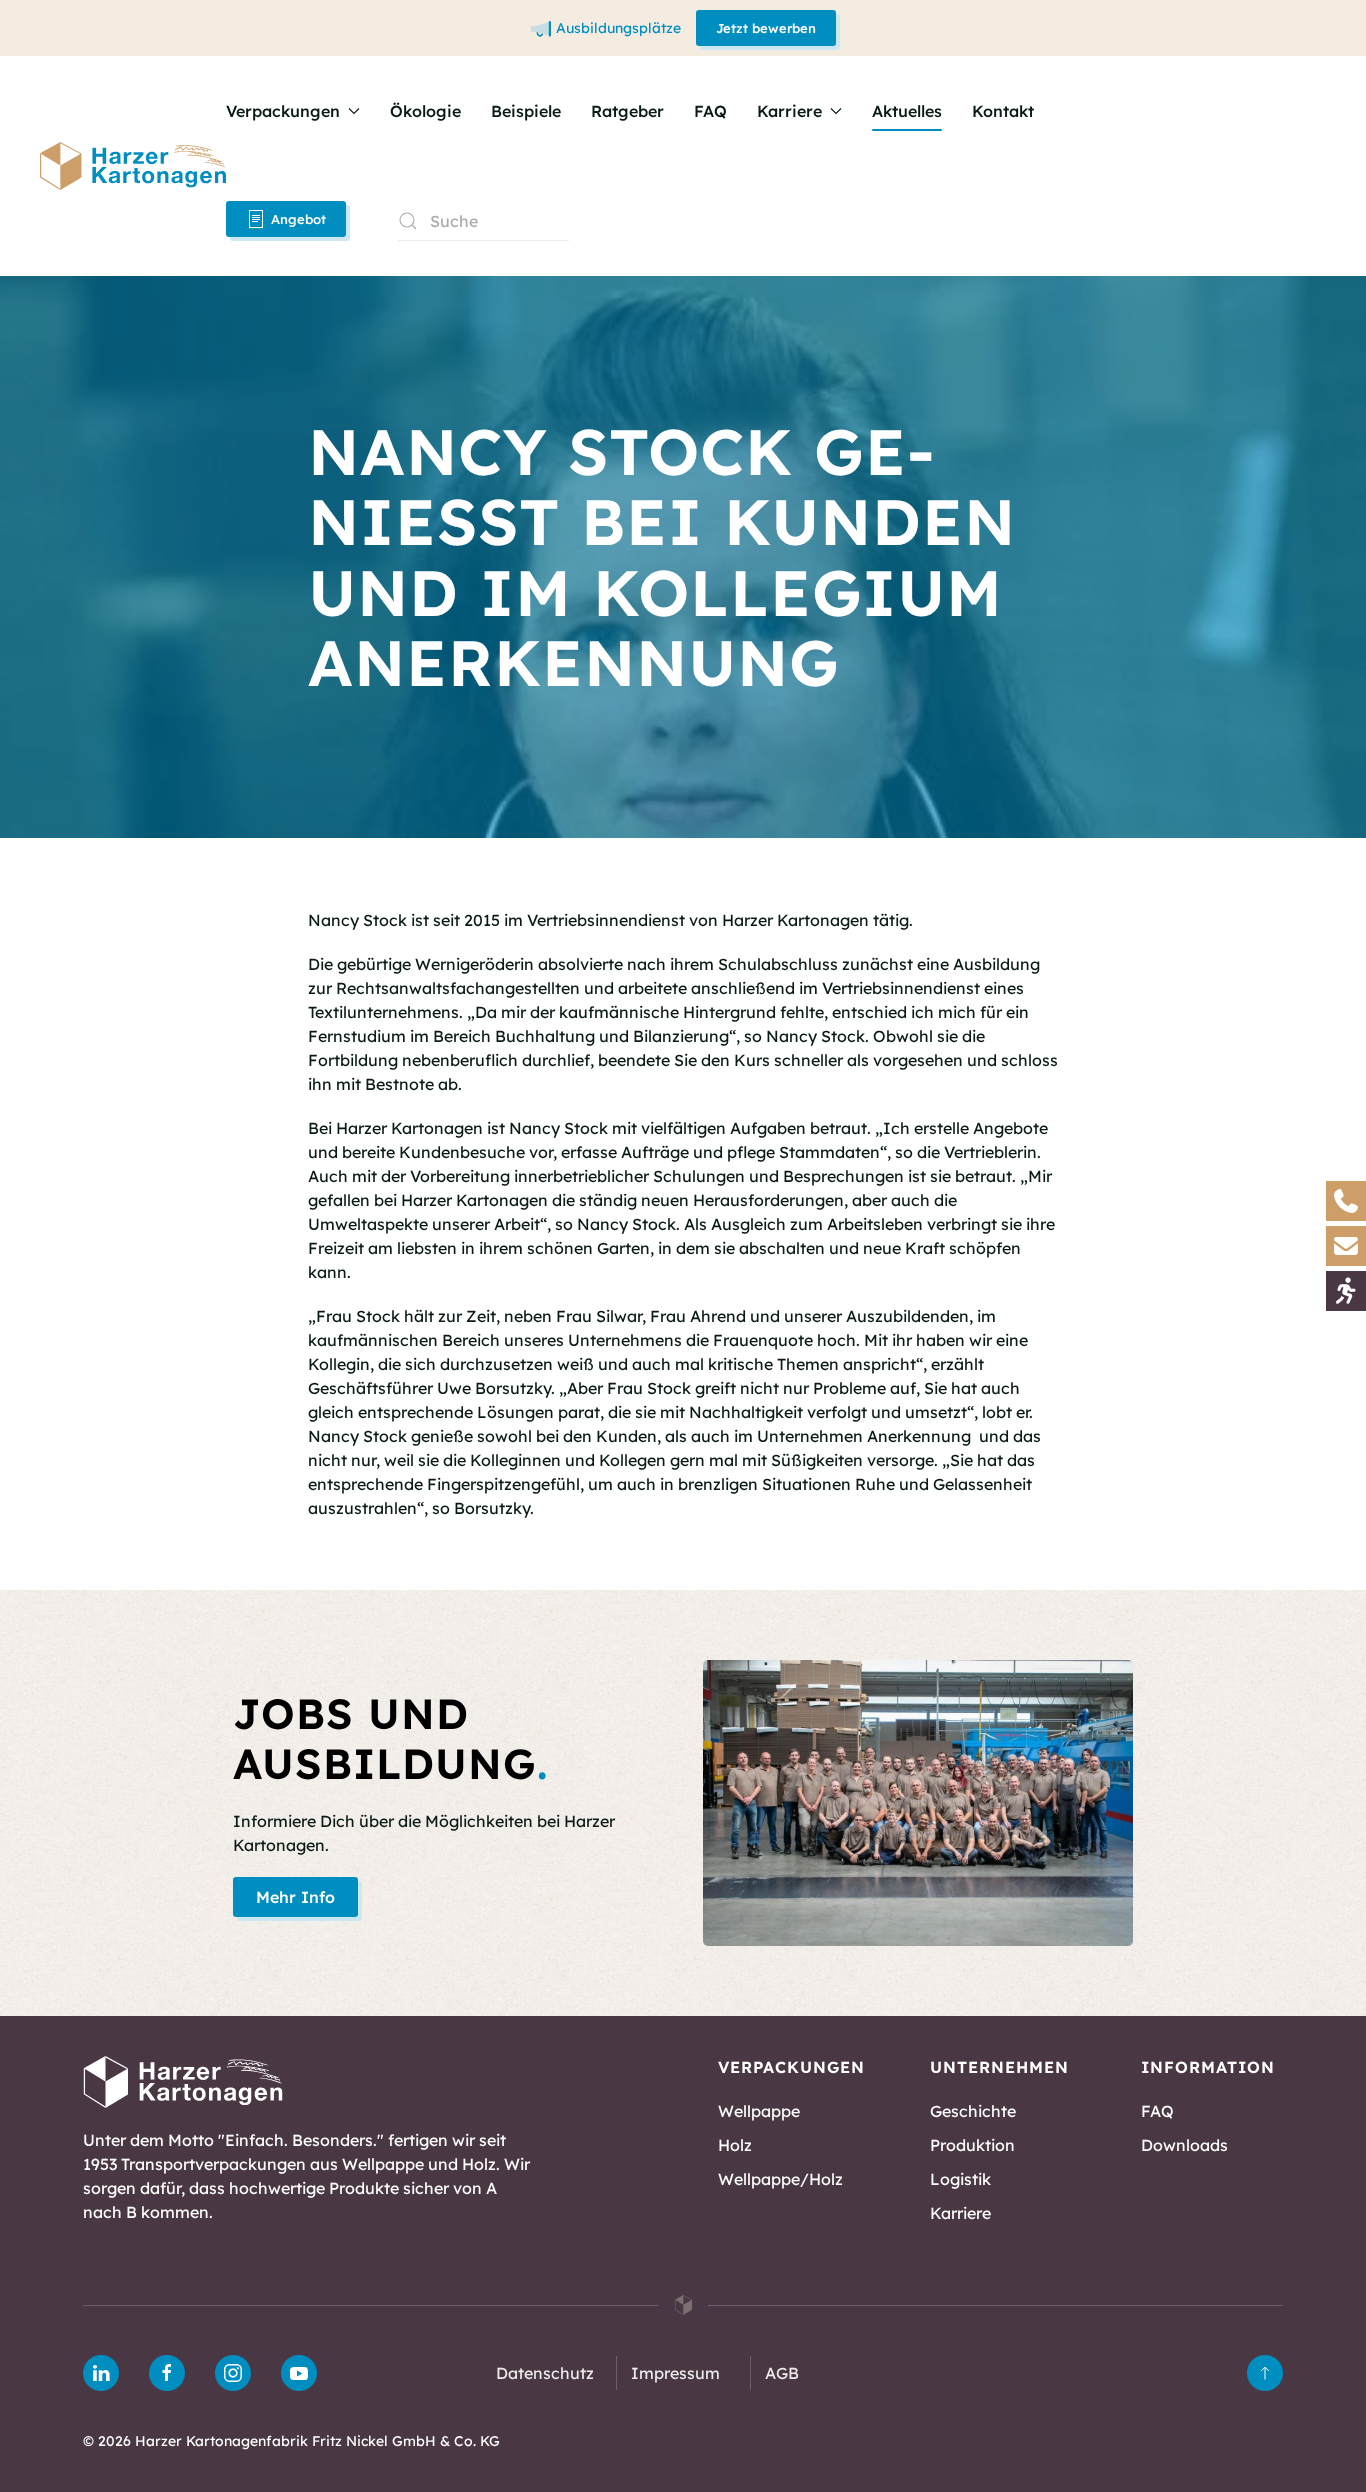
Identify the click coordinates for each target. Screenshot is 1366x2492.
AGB (782, 2373)
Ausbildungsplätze (618, 28)
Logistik (960, 2179)
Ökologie (425, 111)
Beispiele (526, 111)
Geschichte (973, 2111)
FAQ (710, 111)
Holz (735, 2145)
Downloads (1184, 2145)
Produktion (972, 2145)
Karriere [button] (789, 111)
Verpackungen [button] (283, 111)
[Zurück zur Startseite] (133, 166)
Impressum (675, 2373)
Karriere (960, 2213)
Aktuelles (907, 111)
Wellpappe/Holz (780, 2179)
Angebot (298, 219)
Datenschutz (545, 2373)
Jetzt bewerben (766, 28)
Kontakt (1003, 111)
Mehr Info (295, 1897)
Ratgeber (627, 111)
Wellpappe (759, 2111)
